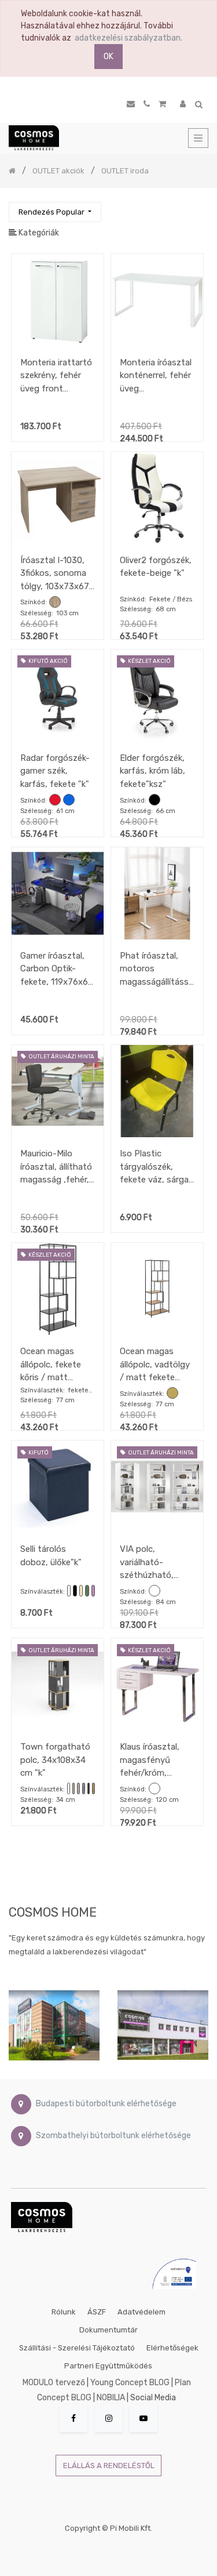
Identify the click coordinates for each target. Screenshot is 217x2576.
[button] (55, 212)
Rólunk (64, 2312)
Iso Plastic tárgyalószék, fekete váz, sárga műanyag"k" (154, 1167)
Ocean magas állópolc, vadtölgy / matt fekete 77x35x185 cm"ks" (157, 1364)
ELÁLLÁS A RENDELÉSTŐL (109, 2466)
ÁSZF (97, 2312)
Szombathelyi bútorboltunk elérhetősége (113, 2136)
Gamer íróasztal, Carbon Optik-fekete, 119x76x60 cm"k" (57, 969)
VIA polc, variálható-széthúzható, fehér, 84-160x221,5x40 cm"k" (147, 1562)
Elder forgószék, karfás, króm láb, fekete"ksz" (152, 771)
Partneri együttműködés (108, 2366)
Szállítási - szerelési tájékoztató (77, 2348)
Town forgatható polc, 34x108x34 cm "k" (55, 1760)
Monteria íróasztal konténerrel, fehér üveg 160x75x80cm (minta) (156, 375)
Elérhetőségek (172, 2348)
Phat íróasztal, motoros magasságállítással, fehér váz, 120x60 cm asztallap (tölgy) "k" (157, 969)
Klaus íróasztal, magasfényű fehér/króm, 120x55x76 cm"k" (155, 1760)
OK (108, 57)
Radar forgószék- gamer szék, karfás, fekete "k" (55, 771)
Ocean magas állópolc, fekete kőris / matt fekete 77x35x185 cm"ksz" (56, 1364)
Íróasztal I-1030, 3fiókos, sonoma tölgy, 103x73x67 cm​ (55, 573)
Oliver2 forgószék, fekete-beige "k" (156, 567)
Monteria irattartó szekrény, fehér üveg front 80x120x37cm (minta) (56, 375)
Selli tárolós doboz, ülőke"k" (51, 1556)
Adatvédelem (141, 2312)
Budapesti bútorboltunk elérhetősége (106, 2104)
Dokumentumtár (108, 2330)
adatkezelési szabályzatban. (128, 38)
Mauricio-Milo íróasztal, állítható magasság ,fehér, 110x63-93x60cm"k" (56, 1167)
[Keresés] (199, 207)
